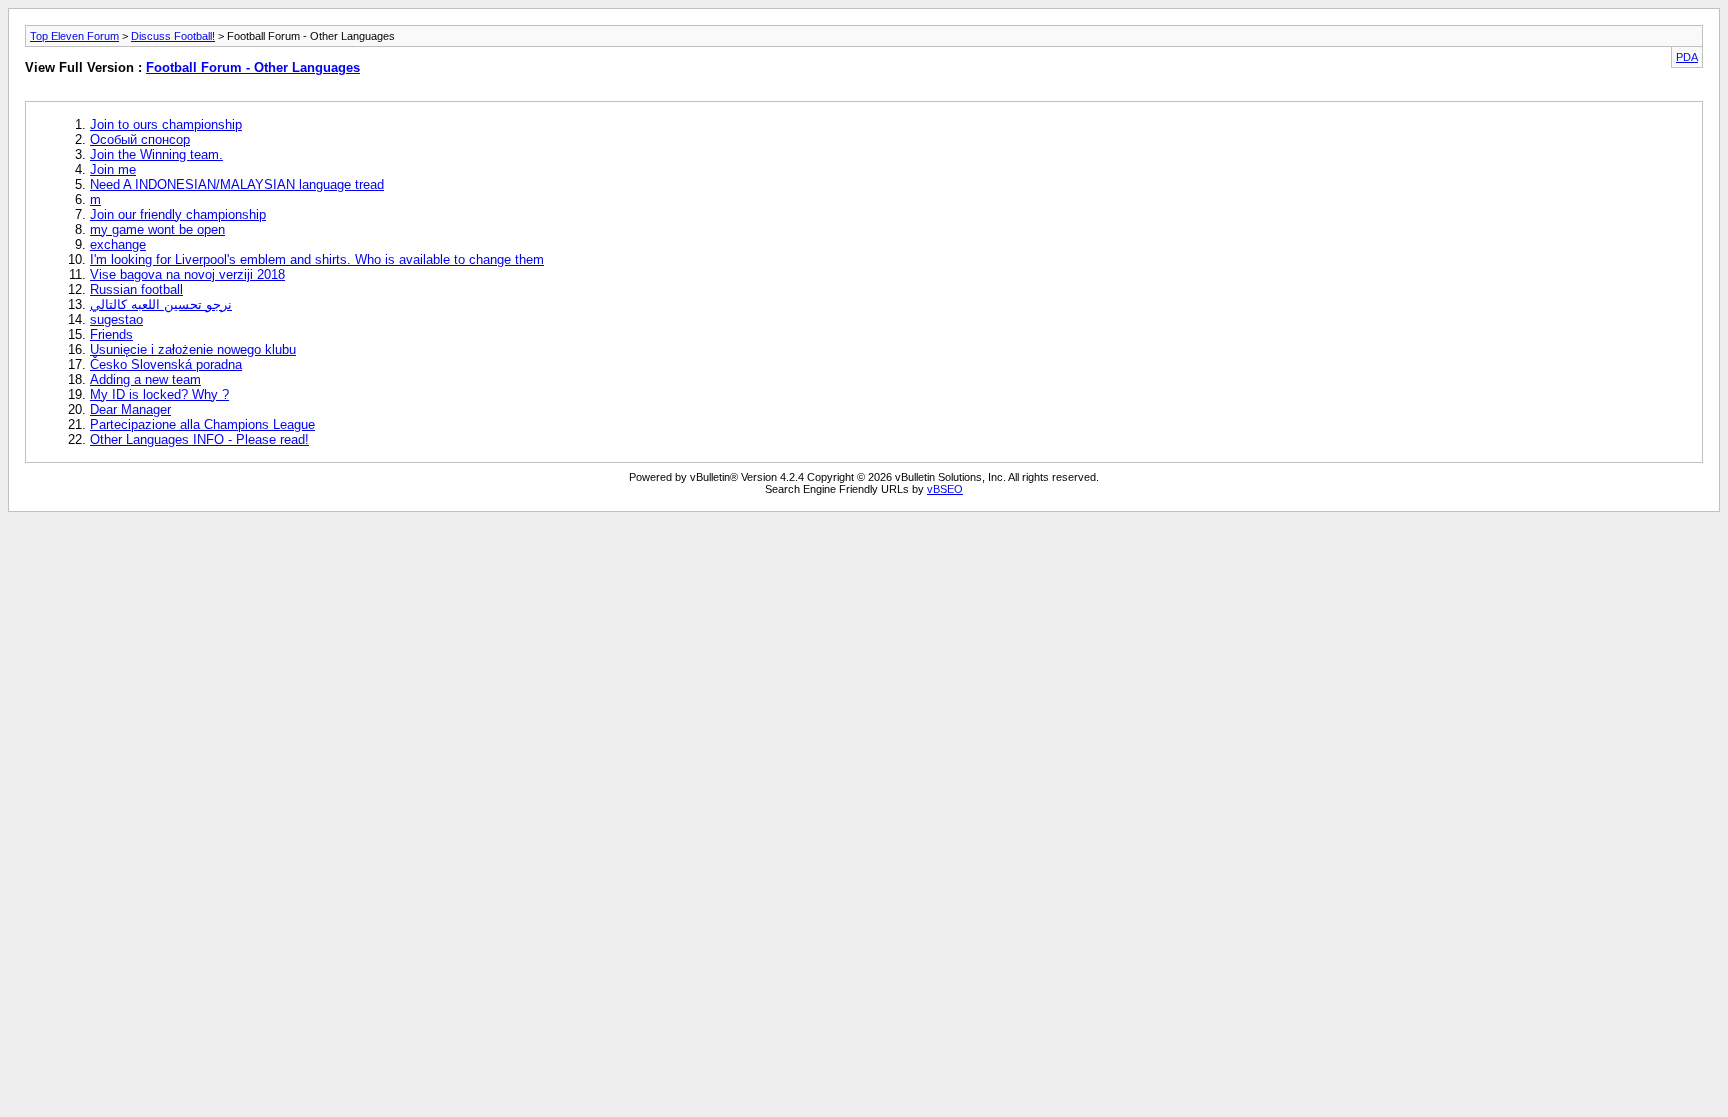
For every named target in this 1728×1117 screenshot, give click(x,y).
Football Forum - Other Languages (253, 67)
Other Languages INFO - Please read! (199, 439)
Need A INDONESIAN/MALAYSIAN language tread (237, 184)
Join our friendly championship (178, 214)
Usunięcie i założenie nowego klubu (193, 349)
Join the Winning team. (156, 154)
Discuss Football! (173, 36)
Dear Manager (130, 409)
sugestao (116, 319)
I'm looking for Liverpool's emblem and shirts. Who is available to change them (317, 259)
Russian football (136, 289)
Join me (113, 169)
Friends (111, 334)
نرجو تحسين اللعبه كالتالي (161, 304)
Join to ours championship (166, 124)
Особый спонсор (140, 139)
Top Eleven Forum (74, 36)
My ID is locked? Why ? (159, 394)
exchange (118, 244)
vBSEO (945, 489)
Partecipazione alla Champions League (202, 424)
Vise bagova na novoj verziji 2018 (187, 274)
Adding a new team (145, 379)
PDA (1687, 57)
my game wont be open (157, 229)
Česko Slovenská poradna (166, 364)
